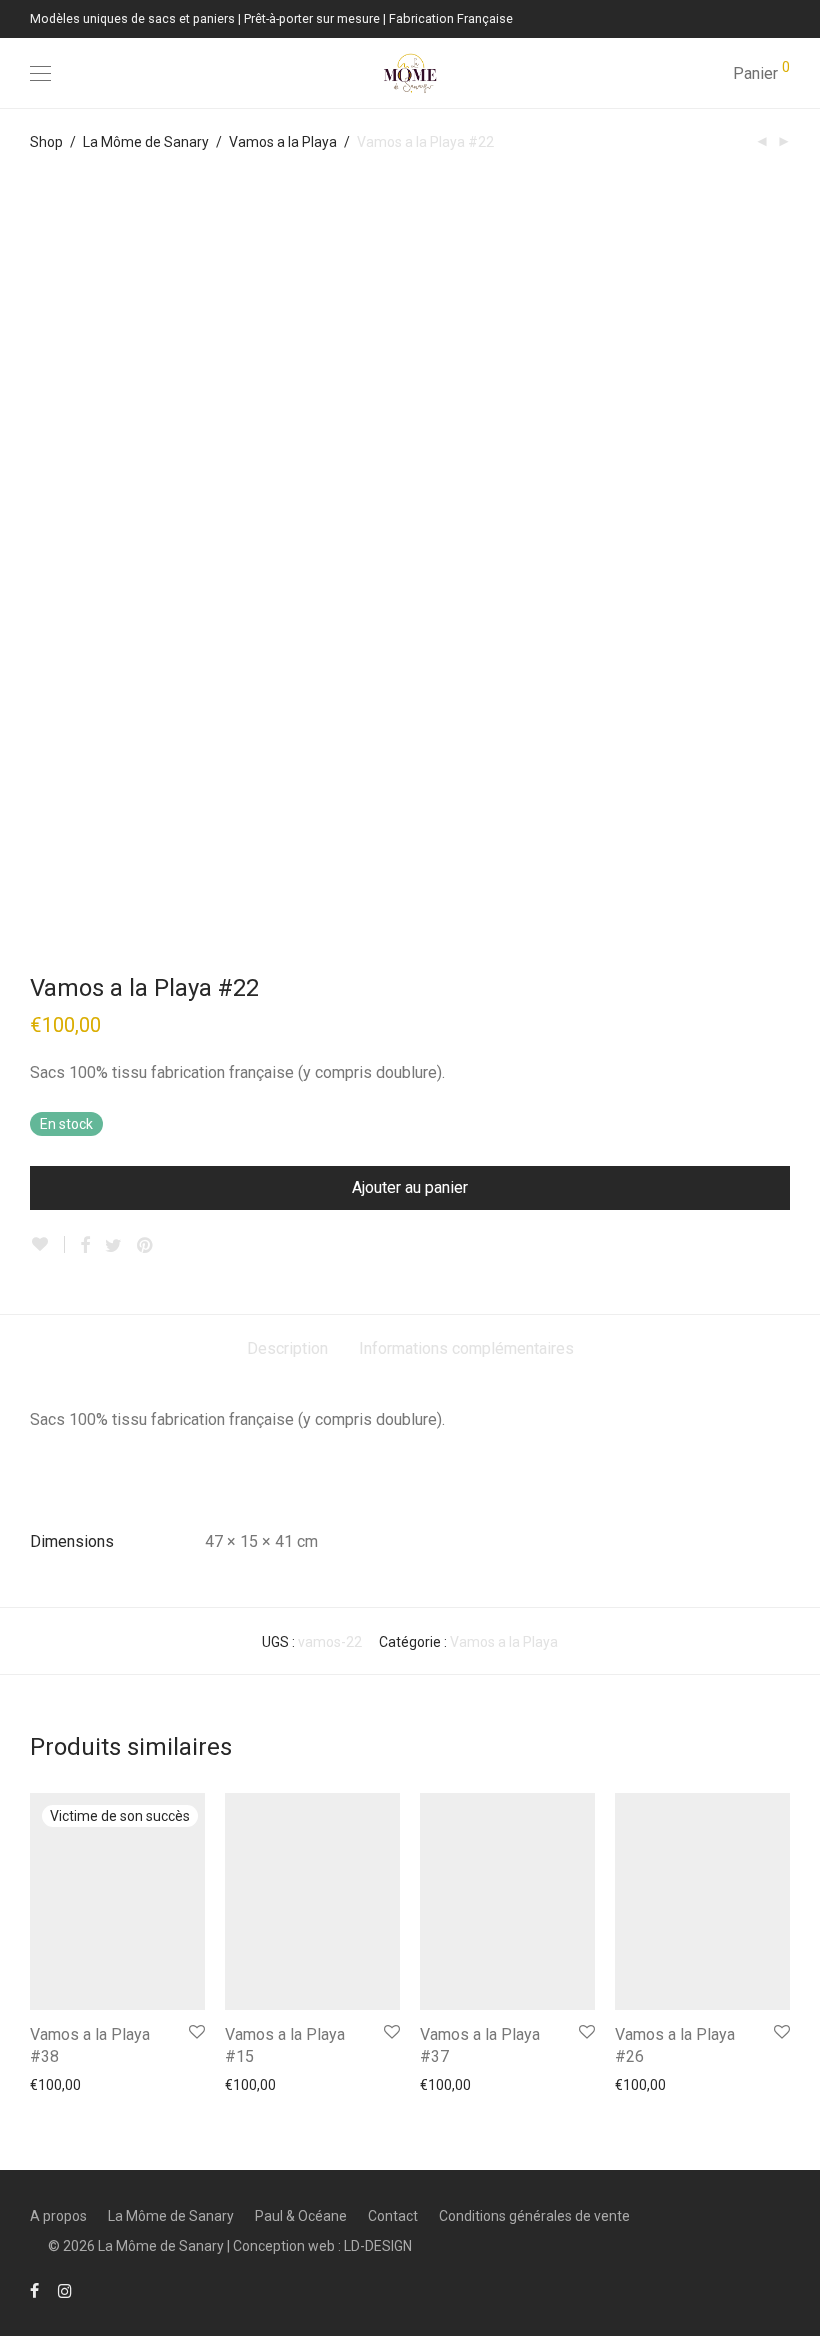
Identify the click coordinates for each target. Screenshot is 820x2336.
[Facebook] (34, 2290)
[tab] (287, 1349)
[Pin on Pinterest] (146, 1246)
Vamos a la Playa (283, 142)
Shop (46, 142)
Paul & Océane (301, 2216)
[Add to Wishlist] (47, 1244)
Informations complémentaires (466, 1348)
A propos (58, 2216)
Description (287, 1348)
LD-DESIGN (378, 2246)
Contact (393, 2216)
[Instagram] (65, 2290)
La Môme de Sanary (146, 142)
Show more (56, 2084)
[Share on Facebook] (85, 1246)
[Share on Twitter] (113, 1246)
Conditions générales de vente (534, 2216)
